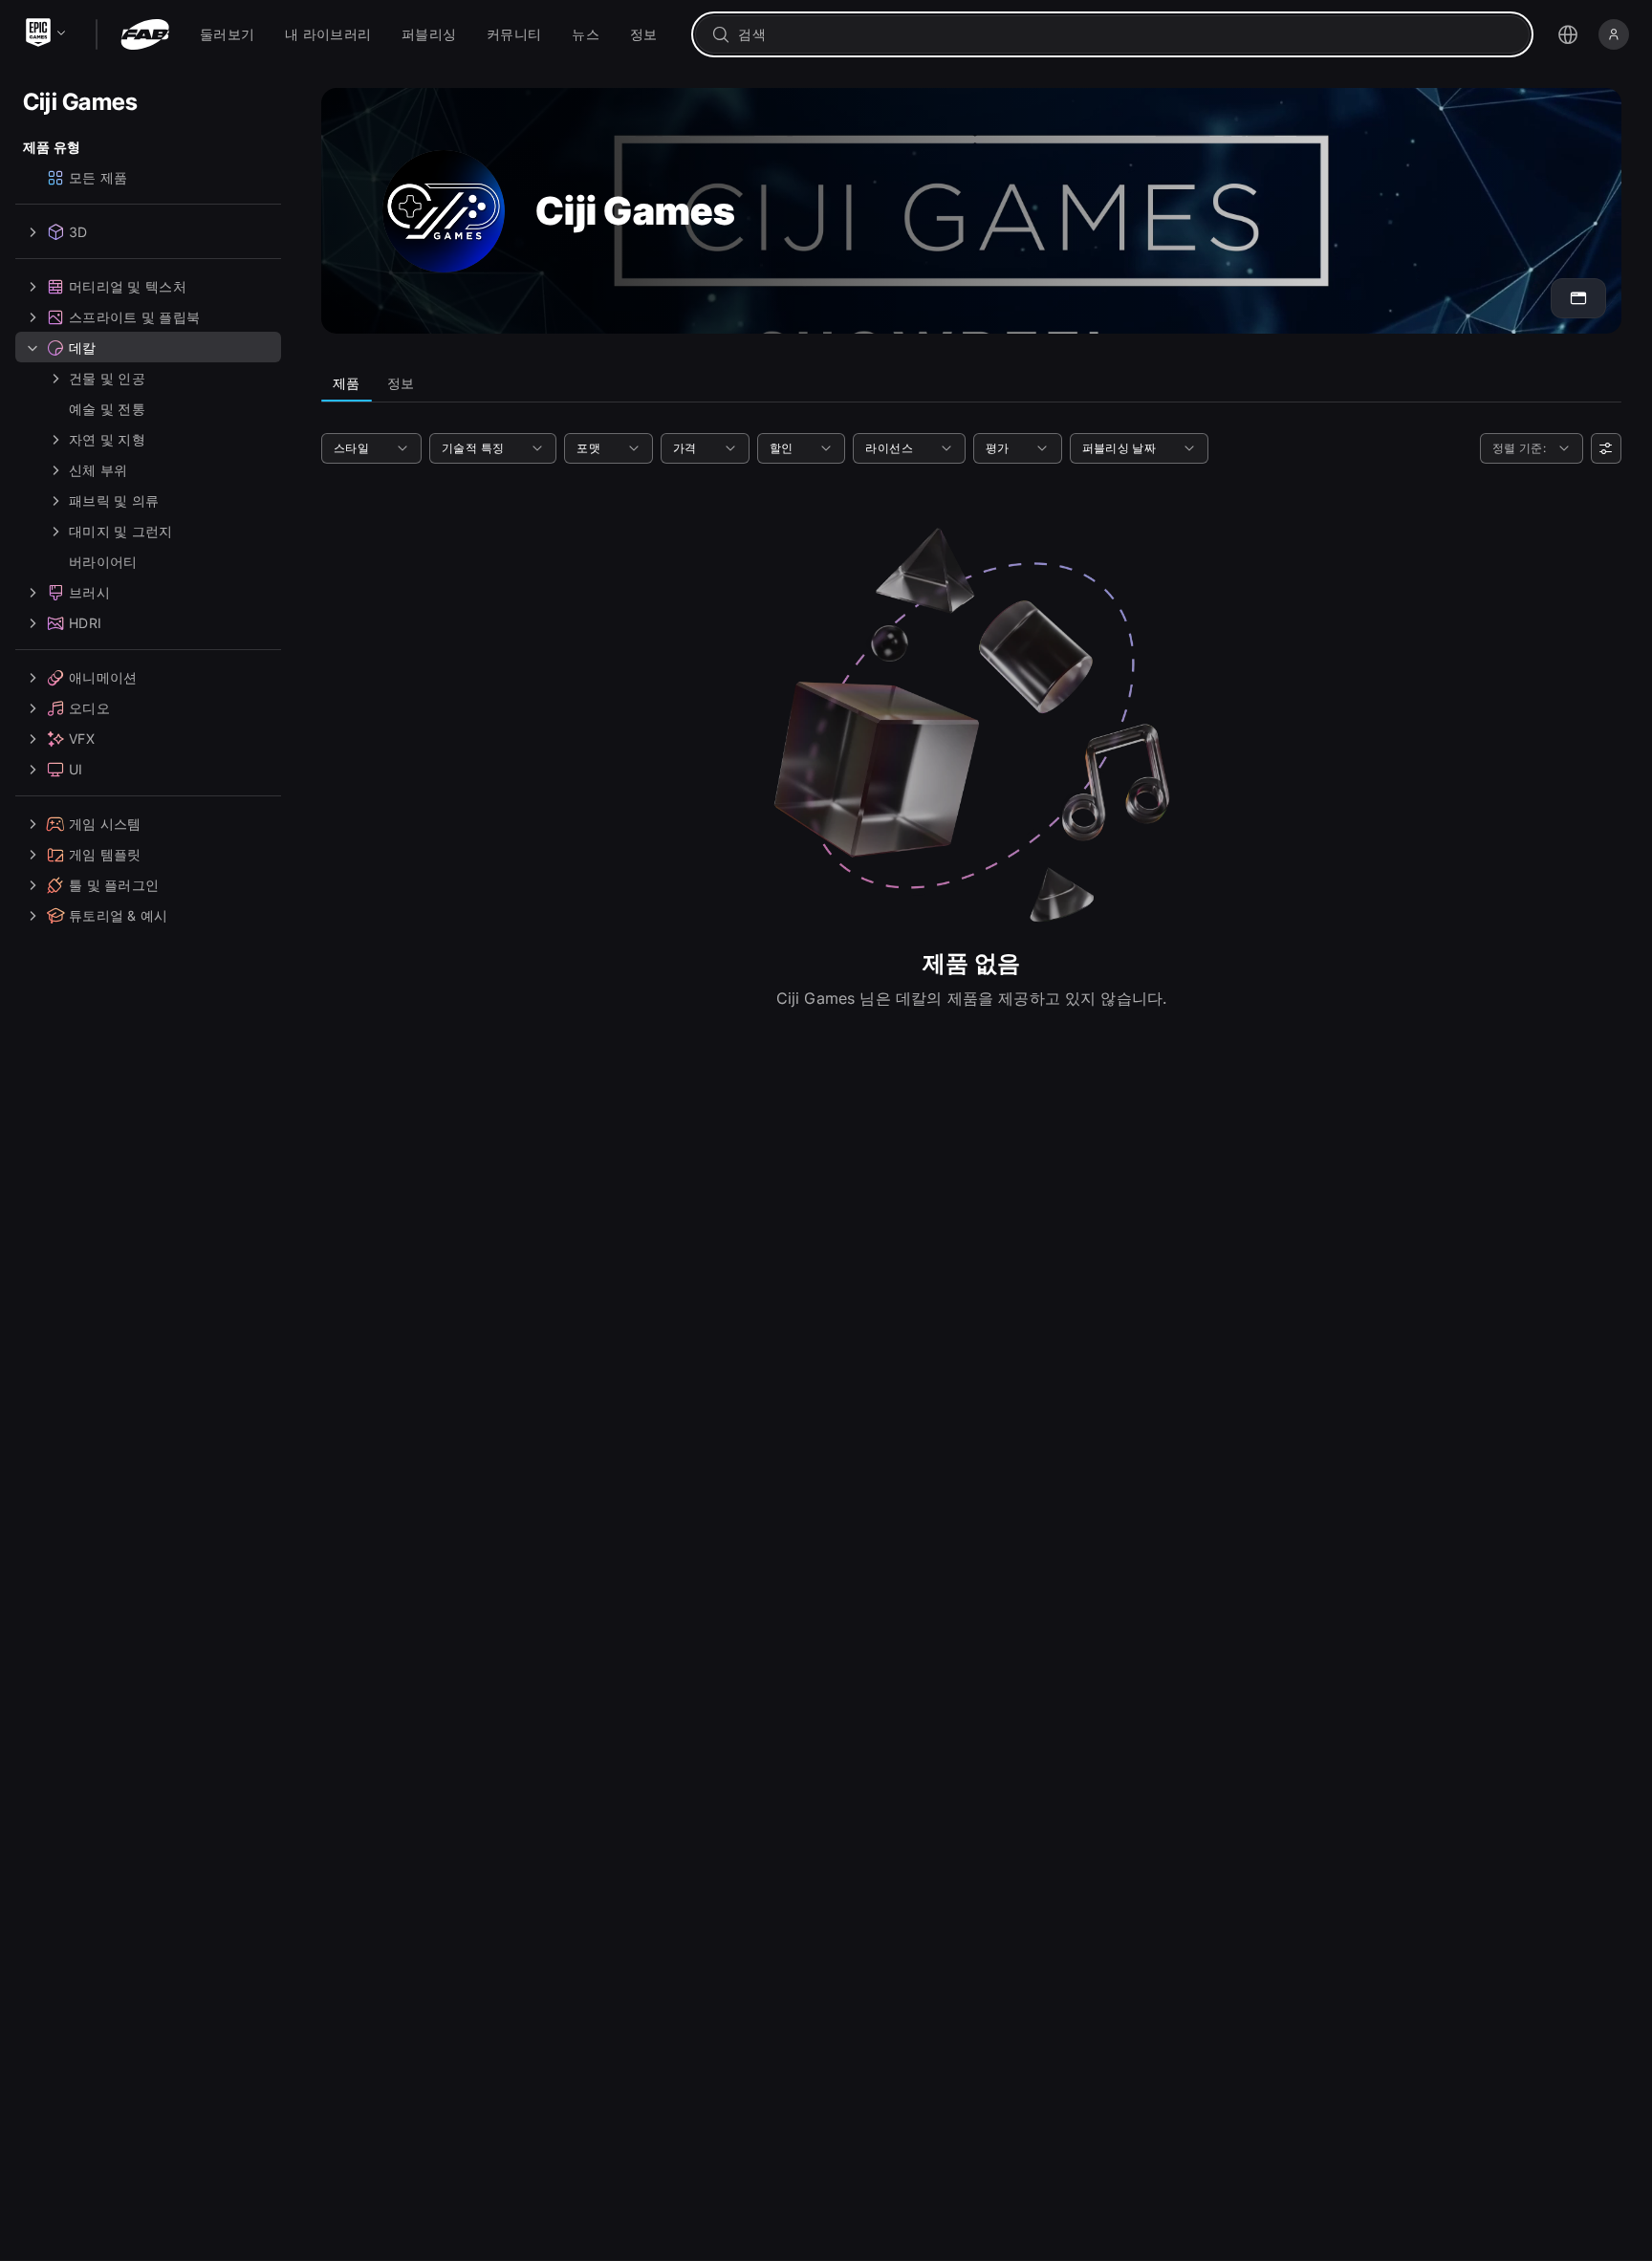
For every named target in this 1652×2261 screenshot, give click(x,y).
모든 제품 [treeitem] (98, 177)
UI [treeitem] (76, 769)
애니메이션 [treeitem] (103, 677)
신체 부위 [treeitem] (98, 470)
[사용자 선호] (1606, 448)
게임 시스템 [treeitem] (105, 824)
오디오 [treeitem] (89, 708)
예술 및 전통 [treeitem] (107, 409)
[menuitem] (227, 34)
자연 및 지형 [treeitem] (107, 439)
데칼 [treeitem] (83, 348)
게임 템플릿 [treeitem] (105, 854)
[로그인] (1614, 34)
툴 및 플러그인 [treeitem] (114, 885)
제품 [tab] (347, 383)
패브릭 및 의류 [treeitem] (114, 500)
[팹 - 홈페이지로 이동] (145, 34)
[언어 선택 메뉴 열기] (1568, 34)
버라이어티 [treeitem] (103, 562)
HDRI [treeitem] (85, 623)
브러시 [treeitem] (89, 592)
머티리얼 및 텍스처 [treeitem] (128, 286)
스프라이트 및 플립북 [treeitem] (134, 317)
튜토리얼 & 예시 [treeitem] (119, 915)
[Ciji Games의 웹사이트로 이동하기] (1578, 298)
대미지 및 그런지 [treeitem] (121, 531)
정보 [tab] (401, 383)
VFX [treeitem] (82, 739)
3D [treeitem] (78, 232)
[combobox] (1126, 34)
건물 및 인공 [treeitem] (107, 378)
